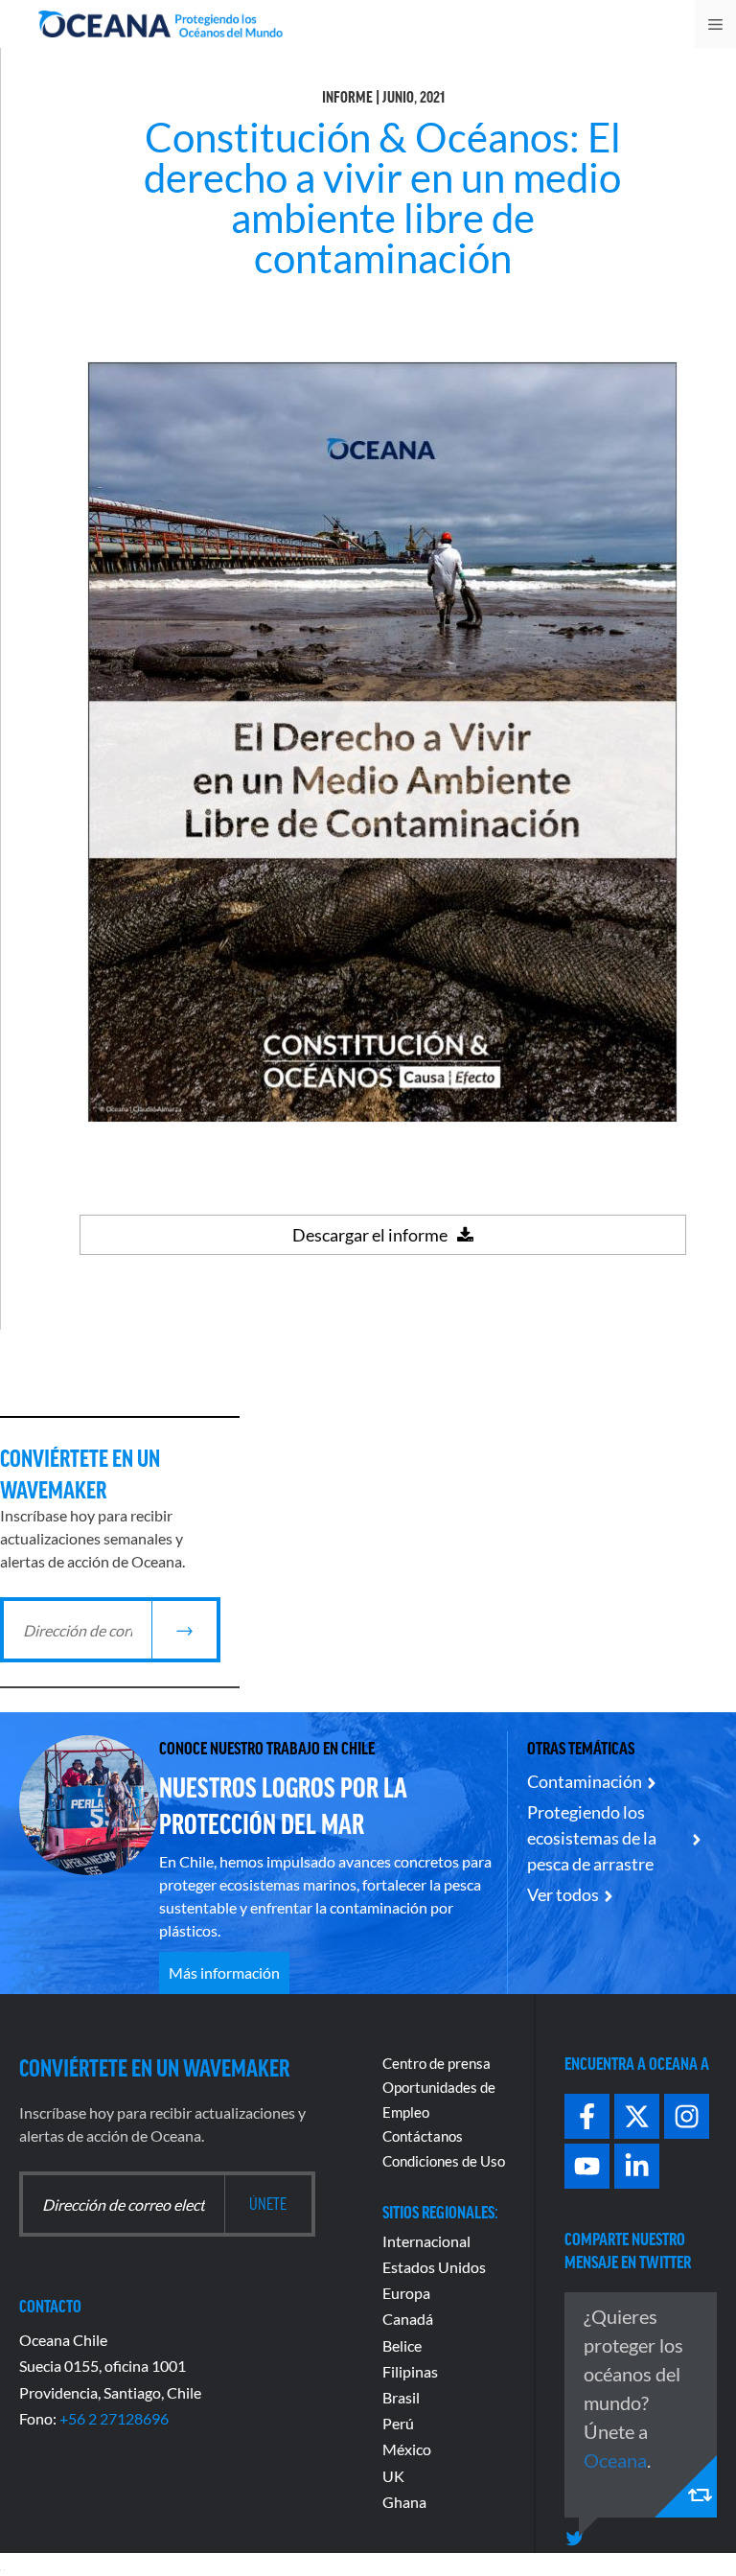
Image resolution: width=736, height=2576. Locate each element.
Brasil (401, 2397)
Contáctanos (423, 2136)
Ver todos (563, 1894)
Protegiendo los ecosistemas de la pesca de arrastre (592, 1838)
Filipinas (410, 2371)
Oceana (615, 2460)
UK (393, 2476)
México (407, 2449)
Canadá (408, 2319)
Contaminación (585, 1781)
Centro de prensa (437, 2063)
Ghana (404, 2502)
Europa (406, 2293)
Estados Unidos (434, 2267)
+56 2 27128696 (114, 2418)
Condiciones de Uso (444, 2161)
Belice (402, 2345)
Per (394, 2423)
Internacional (426, 2241)
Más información (224, 1973)
